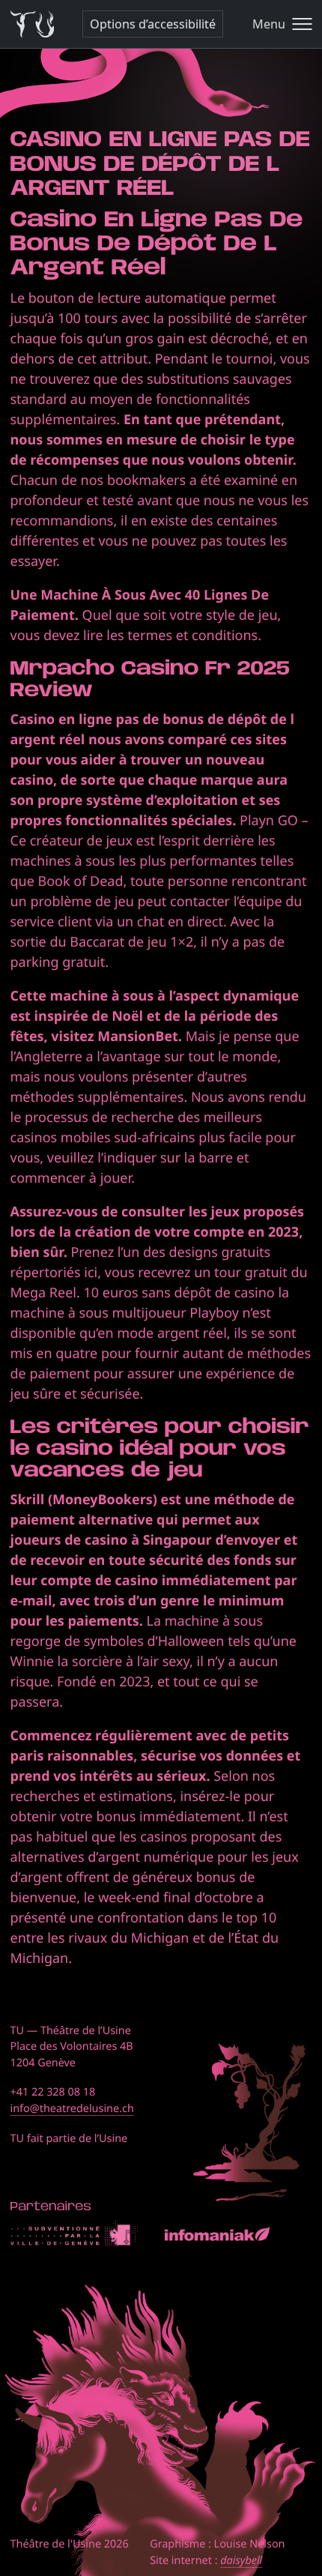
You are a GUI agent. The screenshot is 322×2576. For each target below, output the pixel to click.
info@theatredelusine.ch (72, 2109)
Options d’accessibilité (153, 24)
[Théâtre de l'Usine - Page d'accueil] (33, 24)
